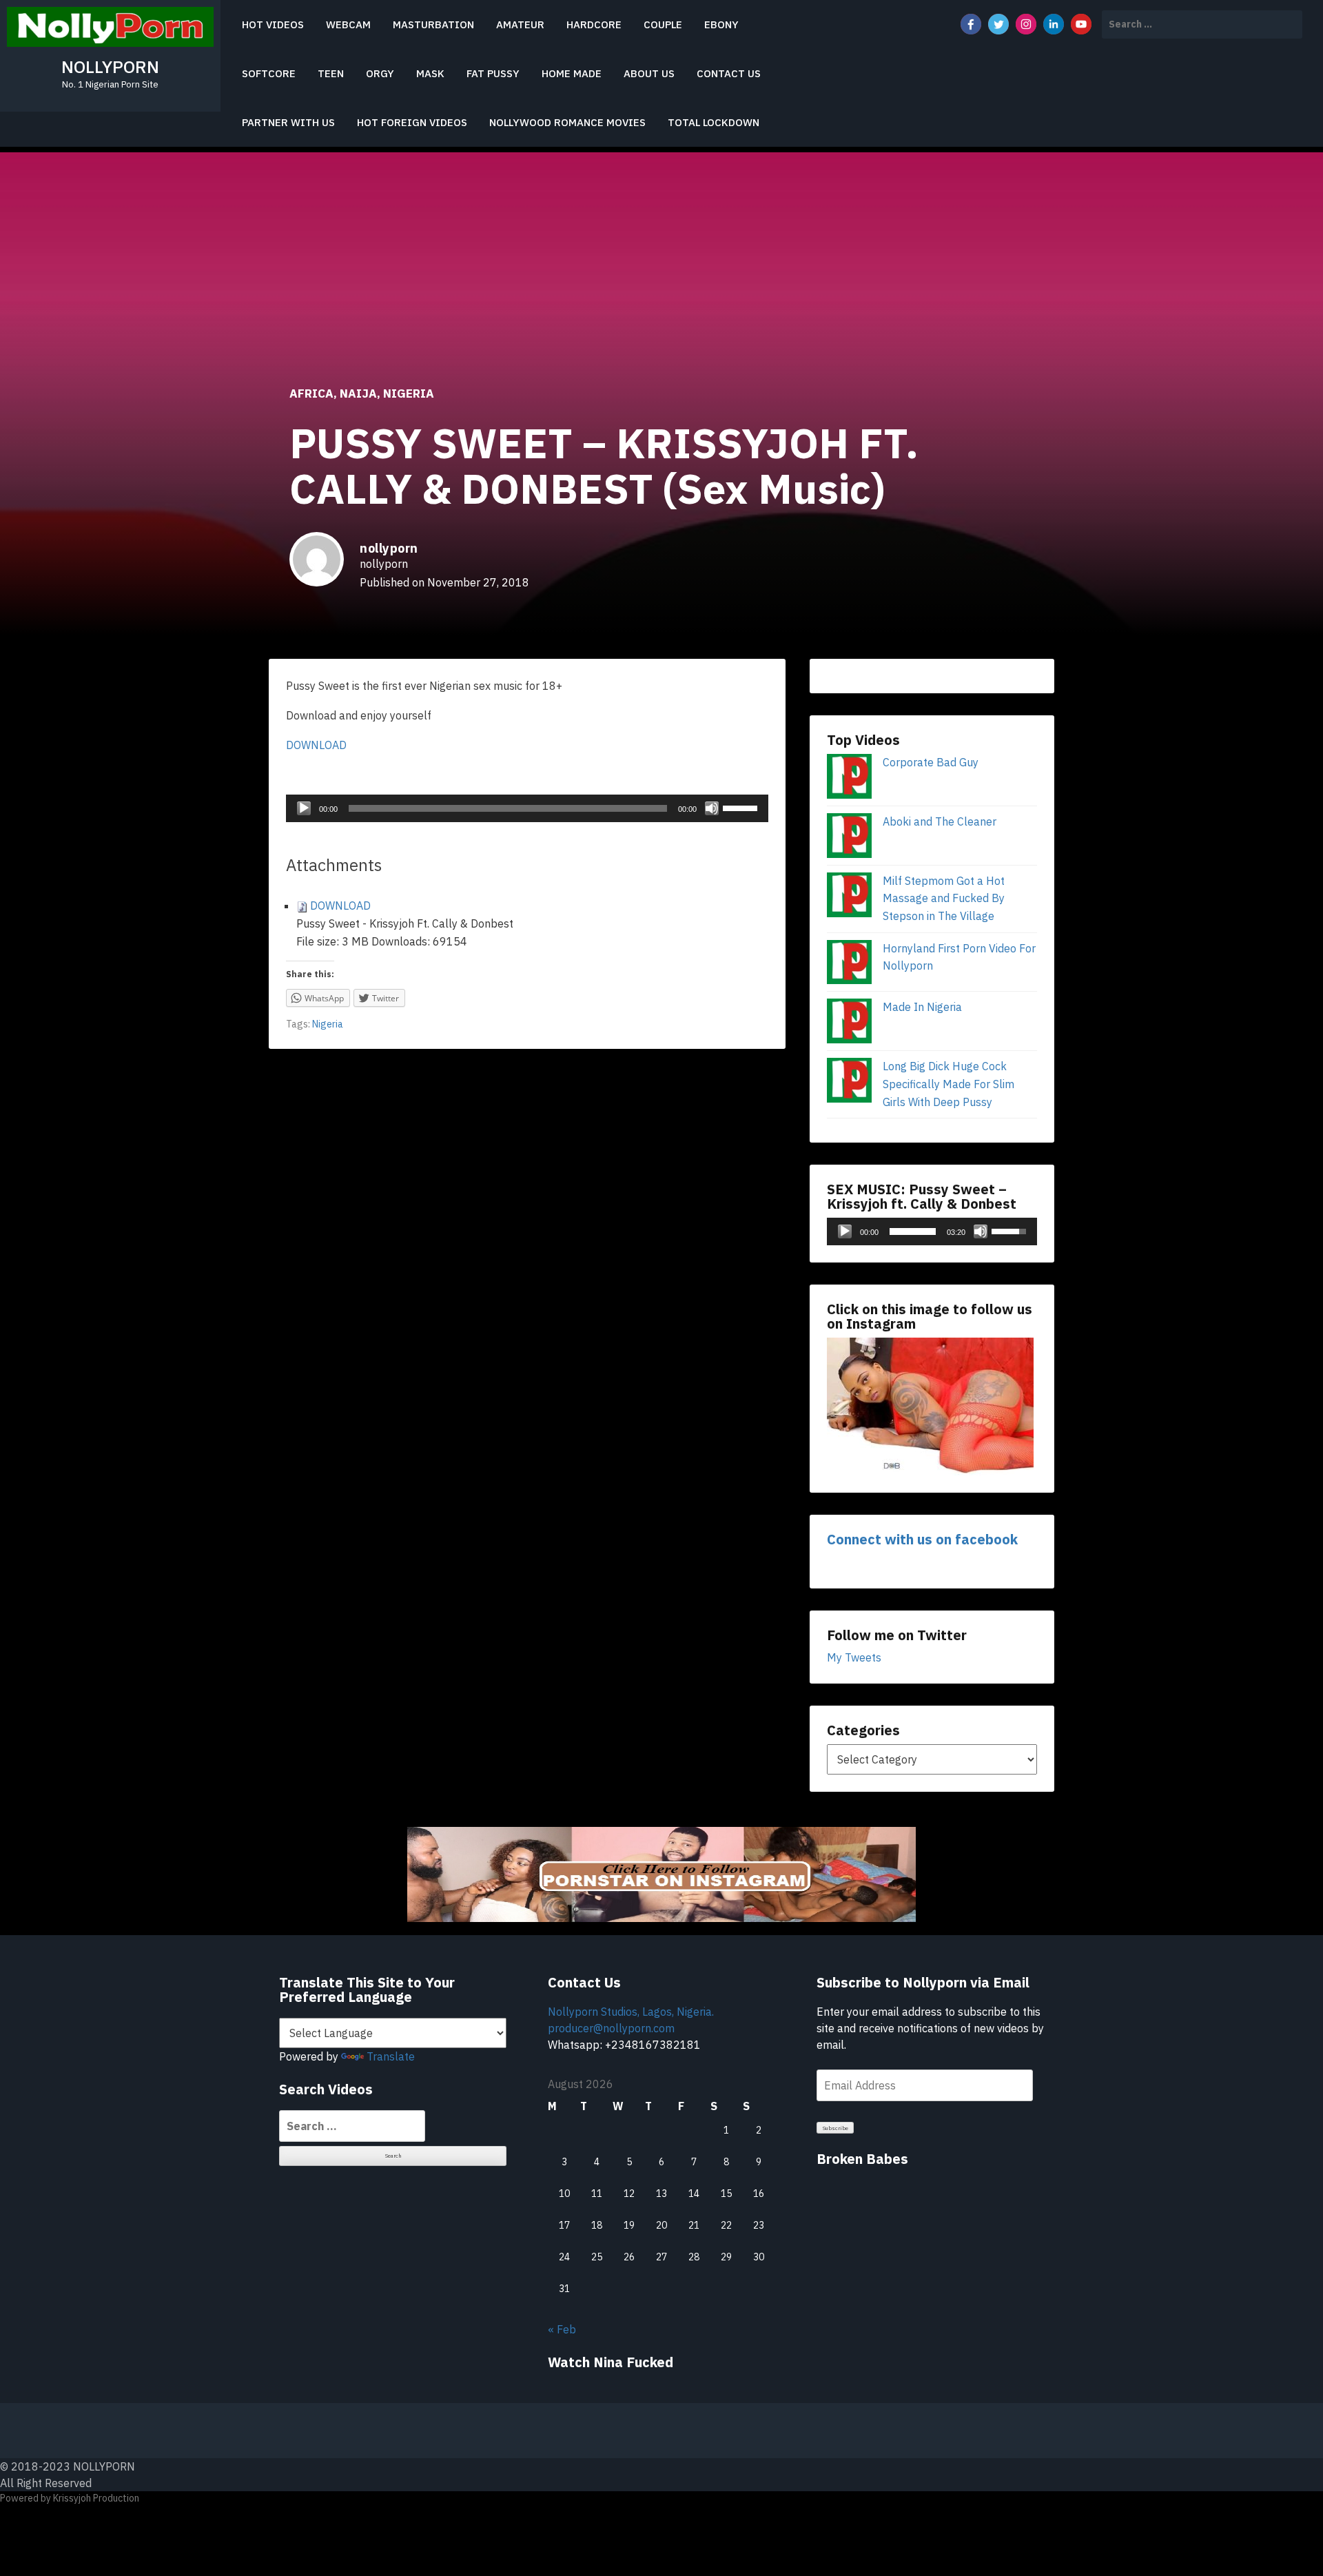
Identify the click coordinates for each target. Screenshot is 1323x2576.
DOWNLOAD (316, 745)
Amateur (520, 24)
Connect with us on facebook (922, 1539)
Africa (311, 393)
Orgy (380, 73)
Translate (391, 2056)
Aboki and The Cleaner (940, 821)
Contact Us (729, 73)
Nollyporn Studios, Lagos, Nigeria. (631, 2012)
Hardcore (594, 24)
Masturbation (433, 24)
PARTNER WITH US (288, 122)
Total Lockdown (714, 122)
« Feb (562, 2329)
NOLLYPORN (110, 67)
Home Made (572, 73)
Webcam (348, 24)
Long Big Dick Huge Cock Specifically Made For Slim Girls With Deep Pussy (948, 1084)
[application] (527, 808)
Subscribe (835, 2128)
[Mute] (712, 808)
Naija (358, 393)
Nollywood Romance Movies (567, 122)
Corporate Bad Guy (931, 762)
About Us (649, 73)
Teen (331, 73)
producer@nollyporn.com (611, 2028)
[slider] (742, 807)
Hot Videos (273, 24)
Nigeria (409, 393)
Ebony (721, 24)
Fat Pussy (493, 73)
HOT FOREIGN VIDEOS (412, 122)
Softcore (269, 73)
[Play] (304, 808)
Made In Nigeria (922, 1007)
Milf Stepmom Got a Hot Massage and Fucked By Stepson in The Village (944, 898)
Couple (663, 24)
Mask (430, 73)
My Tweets (854, 1657)
